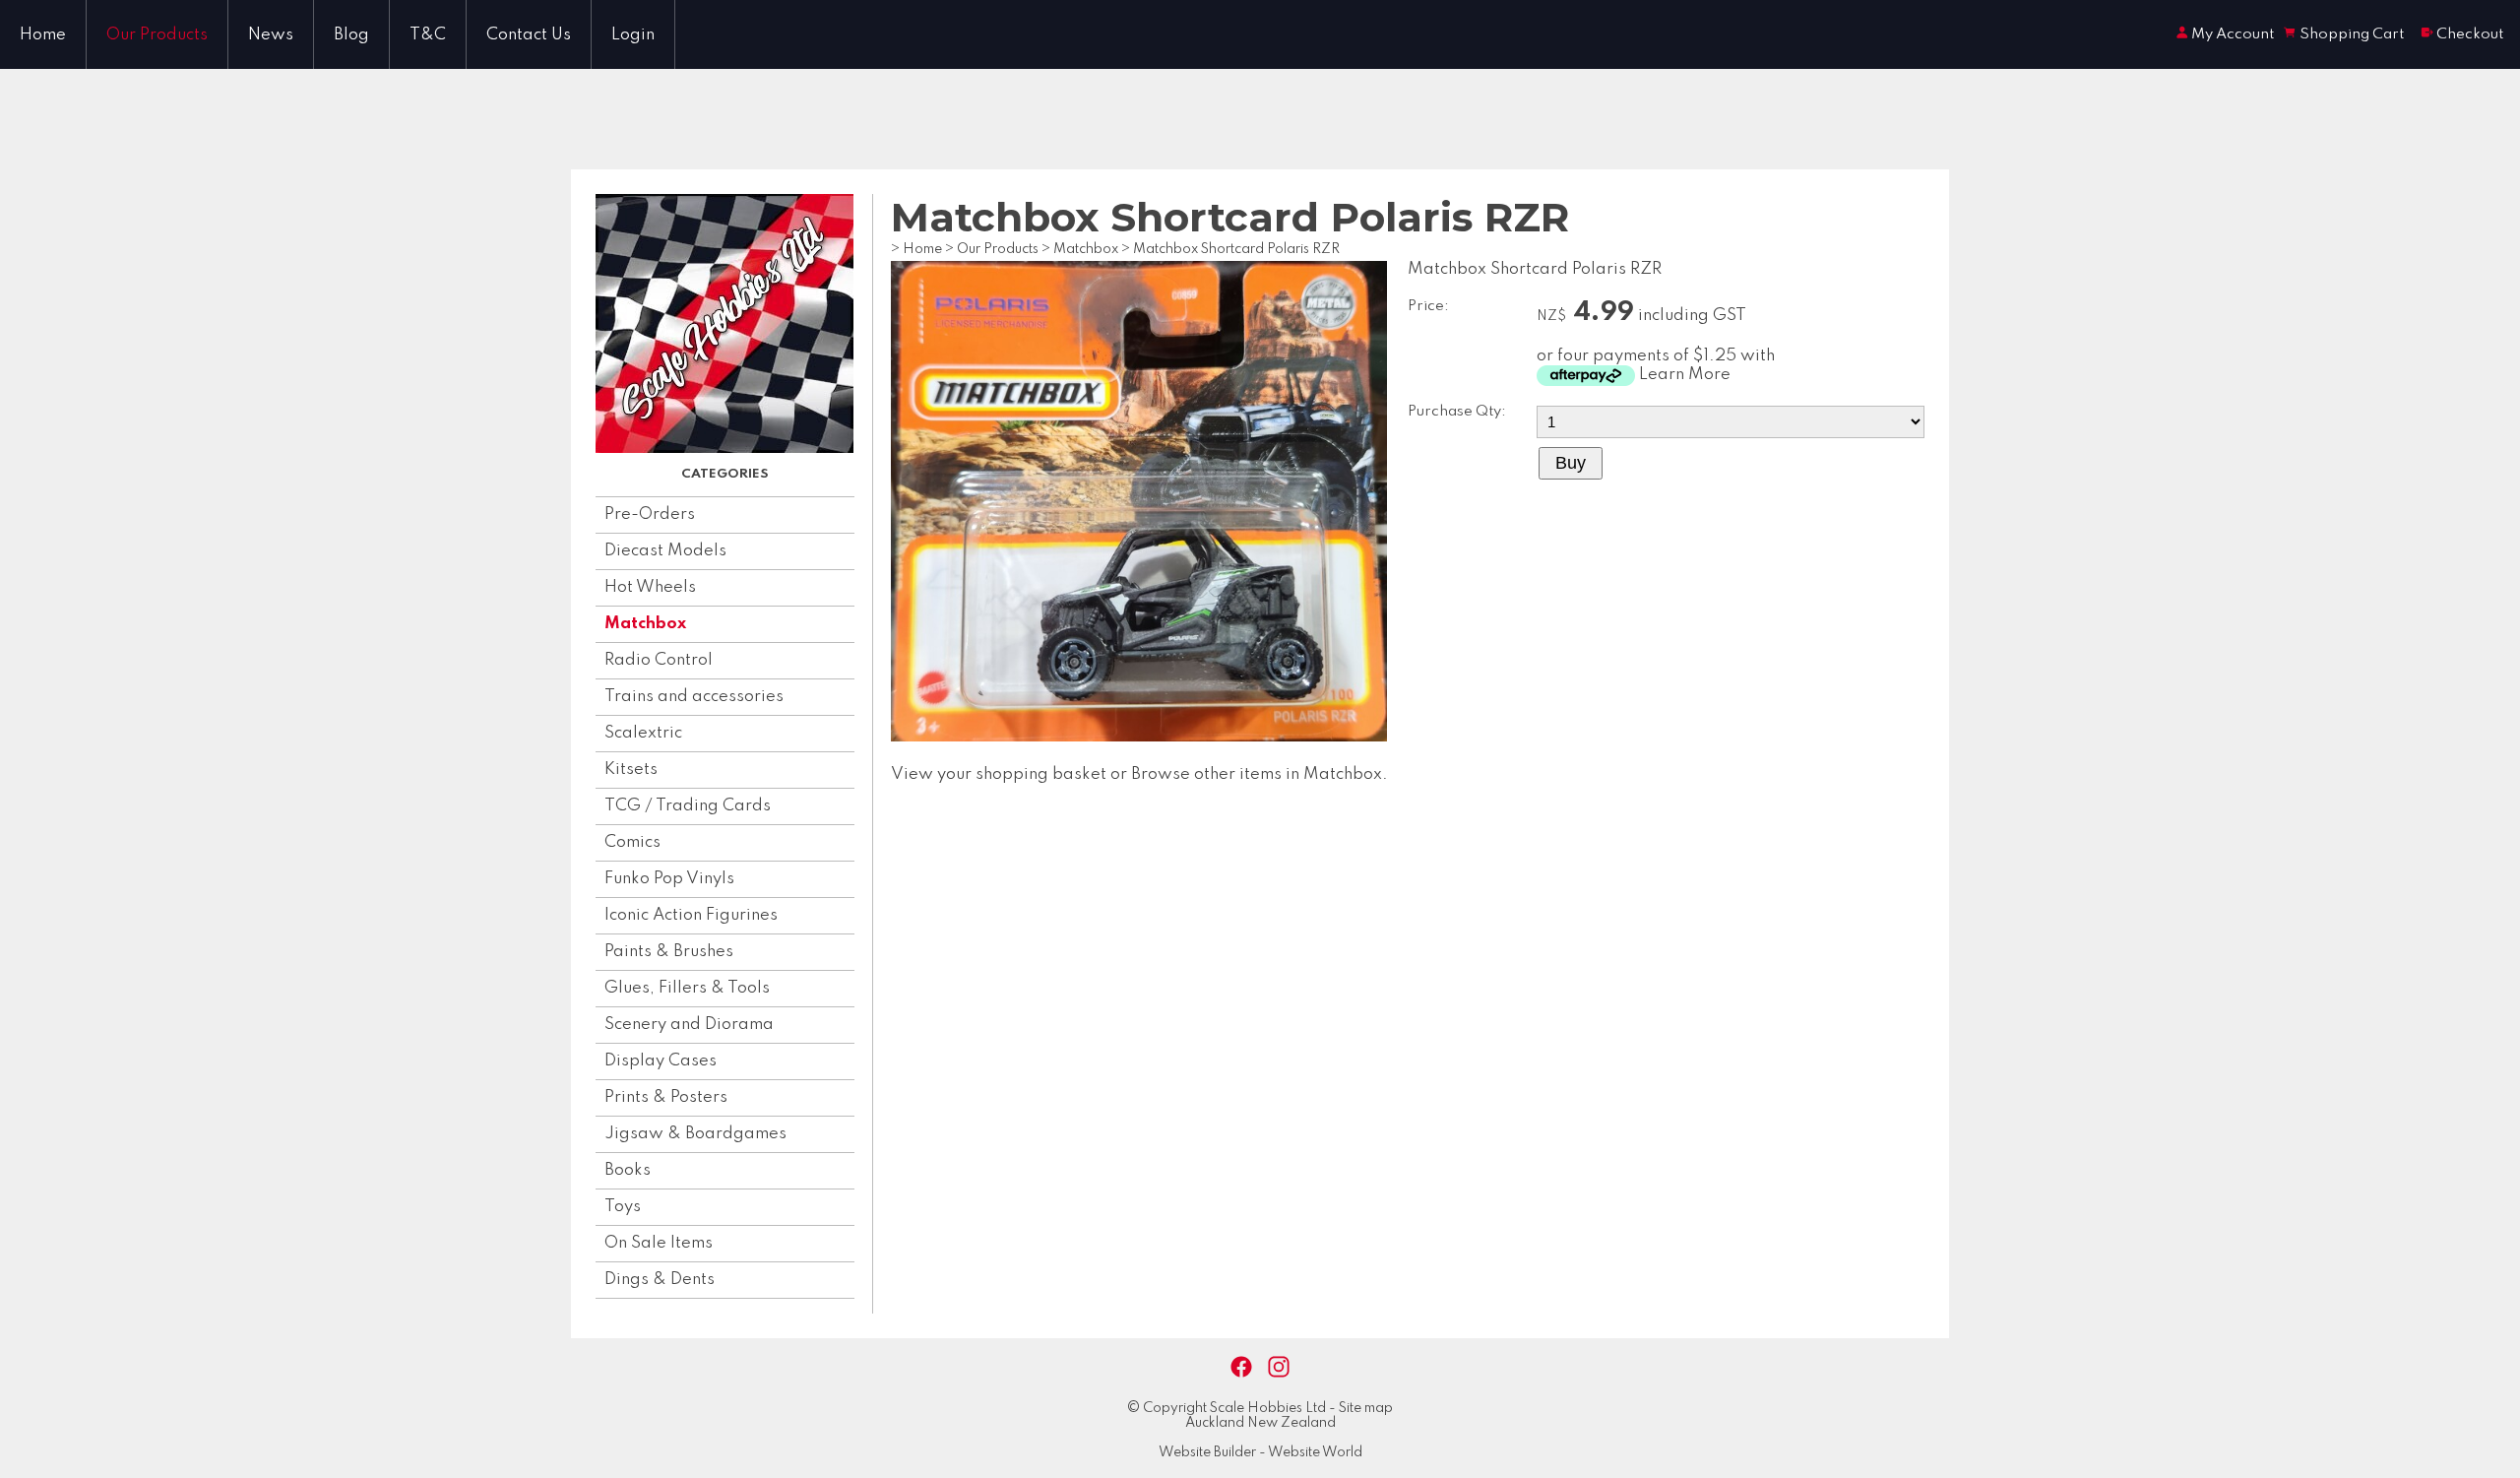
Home (43, 35)
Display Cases (661, 1061)
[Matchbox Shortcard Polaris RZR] (1139, 737)
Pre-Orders (650, 514)
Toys (623, 1207)
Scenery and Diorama (689, 1025)
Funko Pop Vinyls (669, 879)
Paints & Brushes (669, 952)
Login (633, 35)
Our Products (157, 35)
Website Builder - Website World (1260, 1452)
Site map (1366, 1408)
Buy (1571, 463)
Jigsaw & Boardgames (695, 1134)
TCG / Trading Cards (688, 806)
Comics (632, 842)
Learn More (1685, 375)
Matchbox (645, 624)
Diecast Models (665, 551)
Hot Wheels (650, 587)
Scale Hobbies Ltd (1268, 1408)
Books (628, 1170)
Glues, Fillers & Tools (687, 988)
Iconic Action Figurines (691, 915)
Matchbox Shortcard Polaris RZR (1236, 249)
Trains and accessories (694, 697)
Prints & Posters (666, 1097)
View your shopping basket (999, 774)
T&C (428, 35)
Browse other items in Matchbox (1257, 774)
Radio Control (659, 660)
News (271, 35)
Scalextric (643, 733)
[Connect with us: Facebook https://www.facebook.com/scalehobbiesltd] (1241, 1367)
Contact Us (529, 35)
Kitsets (631, 770)
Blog (351, 35)
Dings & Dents (660, 1280)
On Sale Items (659, 1243)
